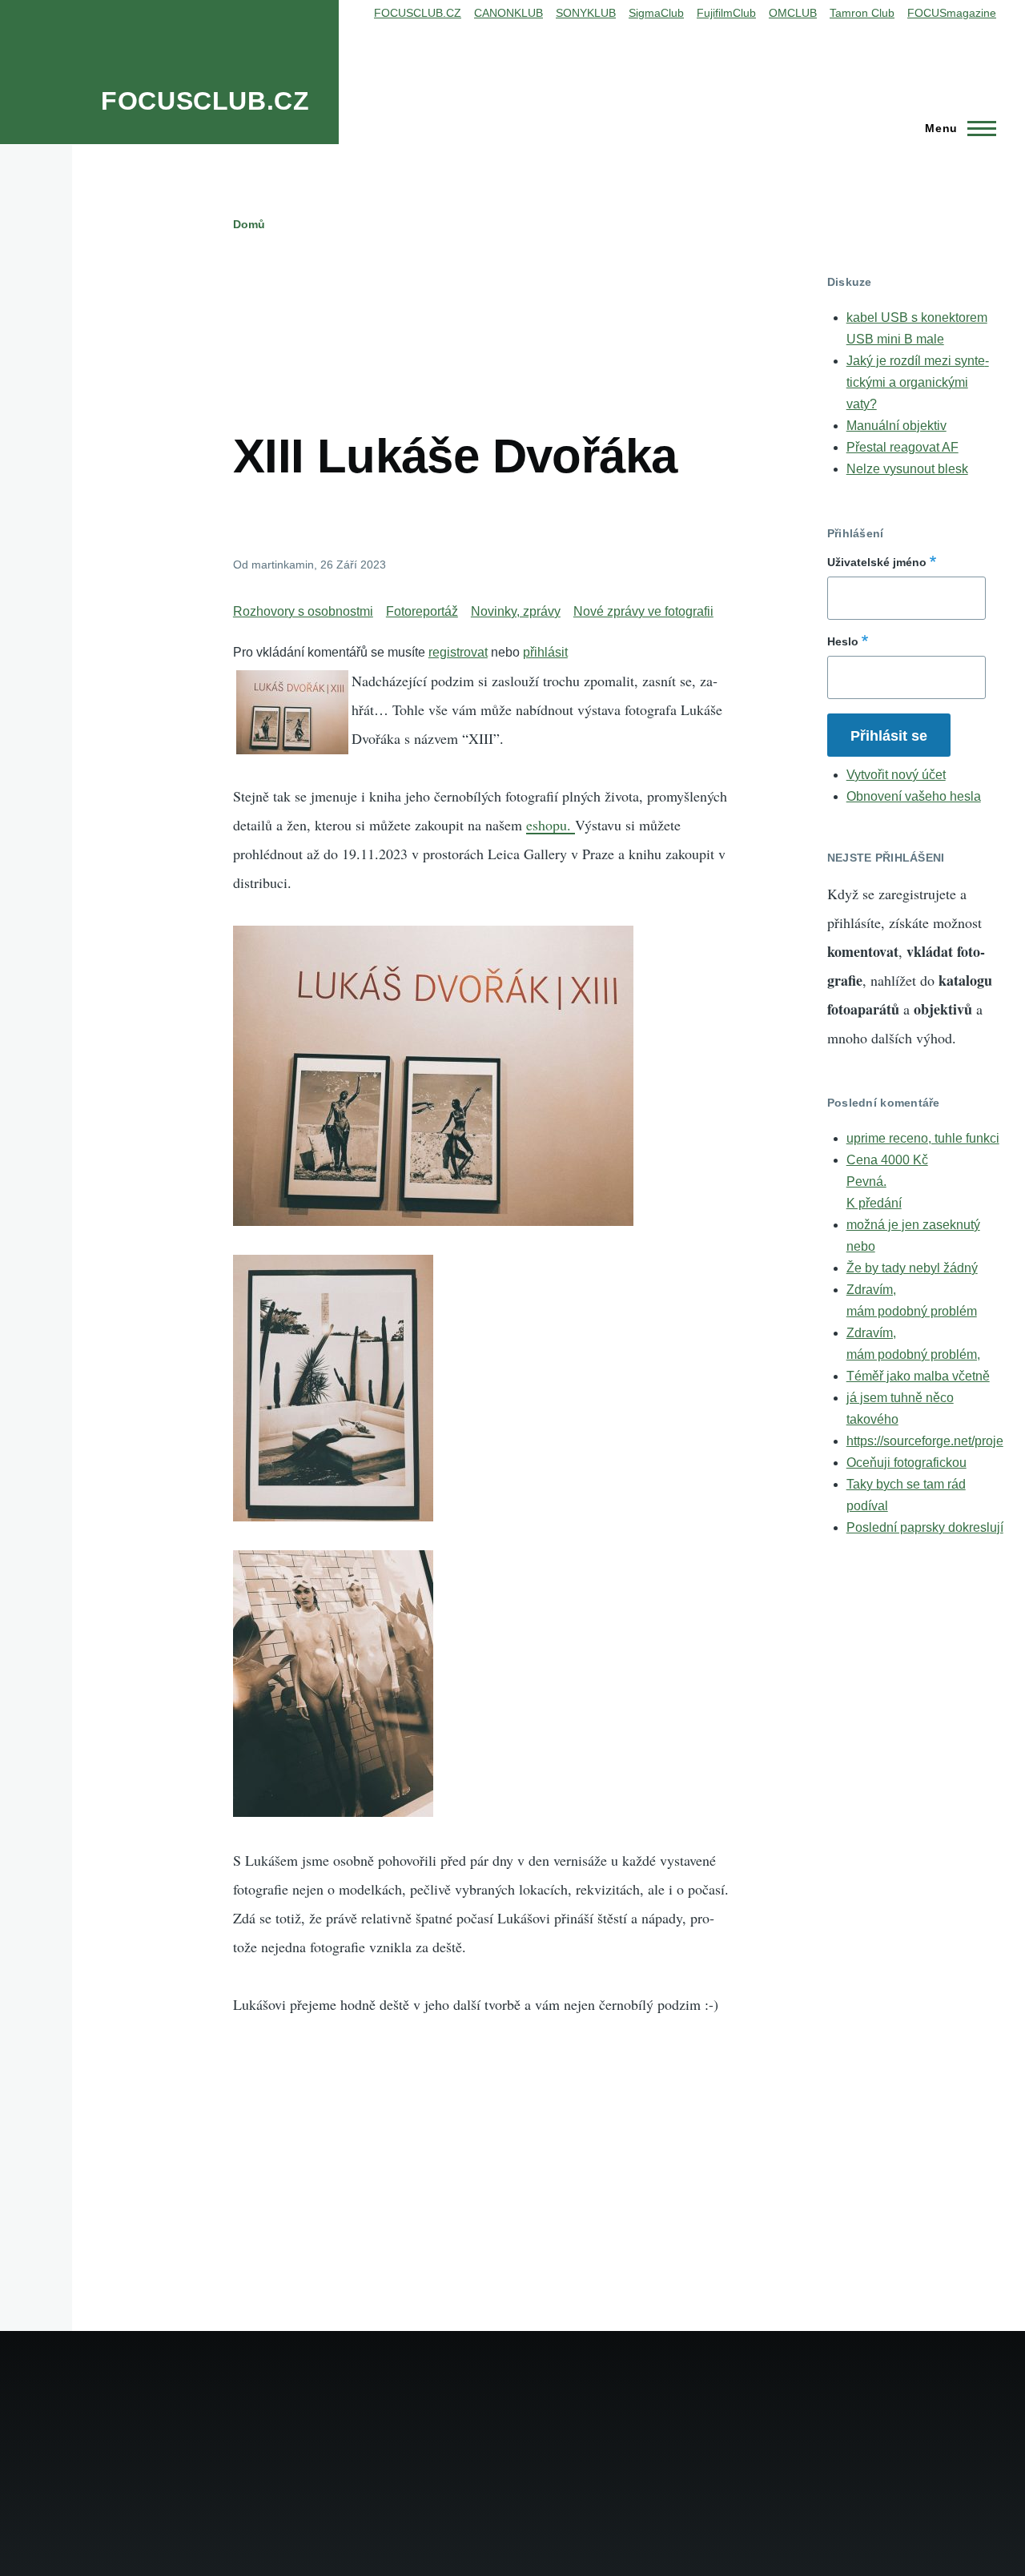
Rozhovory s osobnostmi (303, 611)
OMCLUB (793, 13)
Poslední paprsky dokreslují (925, 1527)
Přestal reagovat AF (902, 447)
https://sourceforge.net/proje (925, 1441)
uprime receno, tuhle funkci (923, 1138)
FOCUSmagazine (952, 13)
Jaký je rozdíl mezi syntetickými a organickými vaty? (918, 382)
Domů (249, 224)
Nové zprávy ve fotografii (643, 611)
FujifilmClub (726, 13)
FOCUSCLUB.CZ (205, 101)
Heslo (843, 641)
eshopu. (551, 825)
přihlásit (545, 652)
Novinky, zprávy (516, 611)
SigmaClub (656, 13)
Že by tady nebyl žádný (912, 1268)
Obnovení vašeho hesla (914, 796)
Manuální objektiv (896, 426)
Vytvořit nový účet (896, 775)
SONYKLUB (586, 13)
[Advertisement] (525, 311)
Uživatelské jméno (877, 562)
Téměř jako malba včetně (918, 1376)
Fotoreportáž (422, 611)
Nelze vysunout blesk (907, 469)
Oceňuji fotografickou (906, 1463)
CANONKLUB (508, 13)
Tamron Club (862, 13)
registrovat (458, 652)
